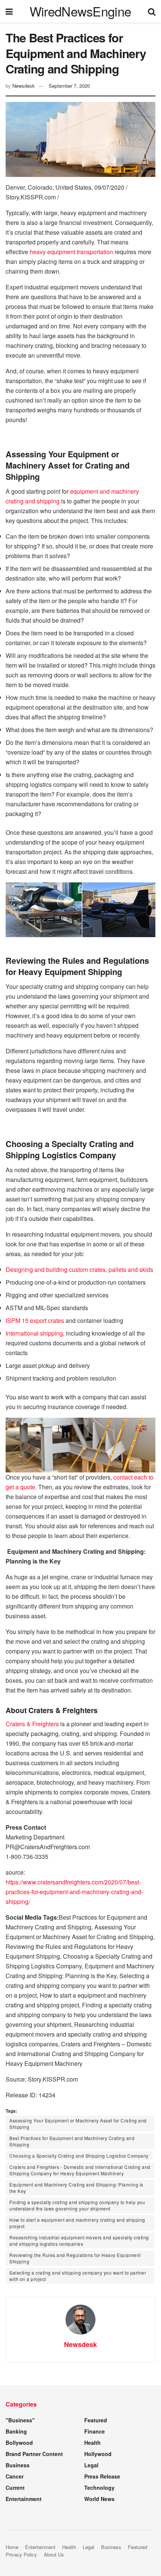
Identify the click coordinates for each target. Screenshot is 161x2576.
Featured (96, 2420)
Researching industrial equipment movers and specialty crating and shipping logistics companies (79, 2241)
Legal (91, 2465)
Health (92, 2443)
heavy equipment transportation (71, 252)
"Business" (20, 2420)
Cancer (15, 2476)
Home (12, 2547)
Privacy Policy (21, 2554)
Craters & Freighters (32, 1724)
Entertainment (24, 2499)
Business (18, 2465)
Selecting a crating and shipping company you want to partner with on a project (78, 2276)
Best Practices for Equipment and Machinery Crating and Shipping (72, 2141)
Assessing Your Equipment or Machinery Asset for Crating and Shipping (78, 2124)
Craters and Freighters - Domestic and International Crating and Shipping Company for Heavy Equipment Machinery (80, 2170)
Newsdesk (24, 86)
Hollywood (98, 2454)
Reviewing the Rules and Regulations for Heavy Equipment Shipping (75, 2258)
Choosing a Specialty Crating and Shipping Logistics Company (79, 2156)
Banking (16, 2431)
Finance (95, 2431)
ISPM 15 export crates (35, 1320)
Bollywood (19, 2443)
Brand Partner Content (34, 2454)
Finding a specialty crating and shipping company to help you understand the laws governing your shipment (77, 2205)
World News (99, 2499)
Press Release (102, 2476)
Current (15, 2488)
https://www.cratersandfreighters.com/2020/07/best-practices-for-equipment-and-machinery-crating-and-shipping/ (74, 1892)
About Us (54, 2554)
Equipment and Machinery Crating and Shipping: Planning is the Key (76, 2188)
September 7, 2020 (69, 86)
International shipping (34, 1333)
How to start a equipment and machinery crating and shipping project (77, 2223)
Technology (99, 2488)
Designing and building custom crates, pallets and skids (79, 1269)
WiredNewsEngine (80, 11)
